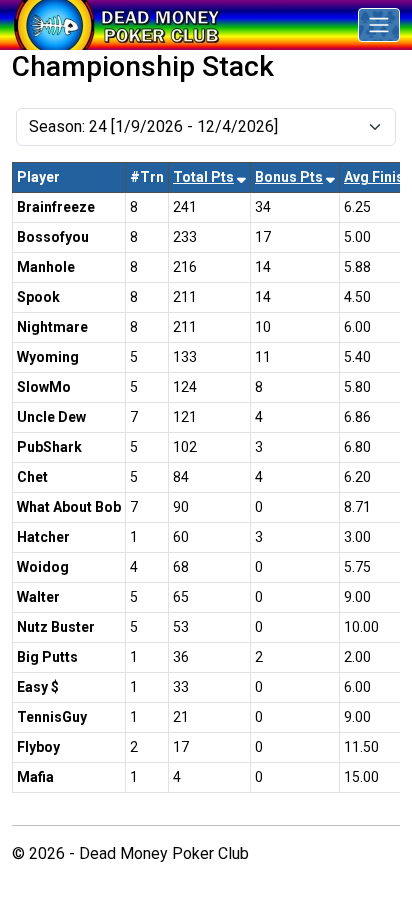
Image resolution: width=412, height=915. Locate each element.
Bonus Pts (289, 177)
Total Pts (203, 177)
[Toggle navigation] (379, 25)
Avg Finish (378, 177)
